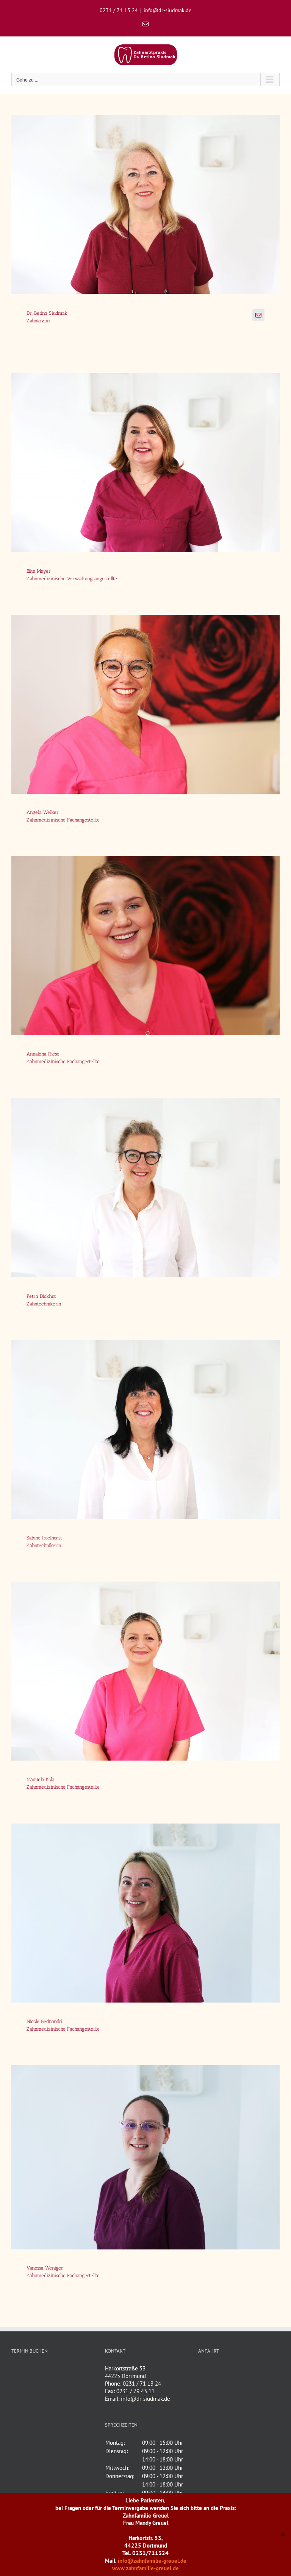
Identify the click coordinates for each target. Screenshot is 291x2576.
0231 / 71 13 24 (142, 2384)
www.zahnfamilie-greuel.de (145, 2568)
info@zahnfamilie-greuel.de (152, 2561)
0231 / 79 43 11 (135, 2391)
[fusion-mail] (258, 315)
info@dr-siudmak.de (167, 10)
